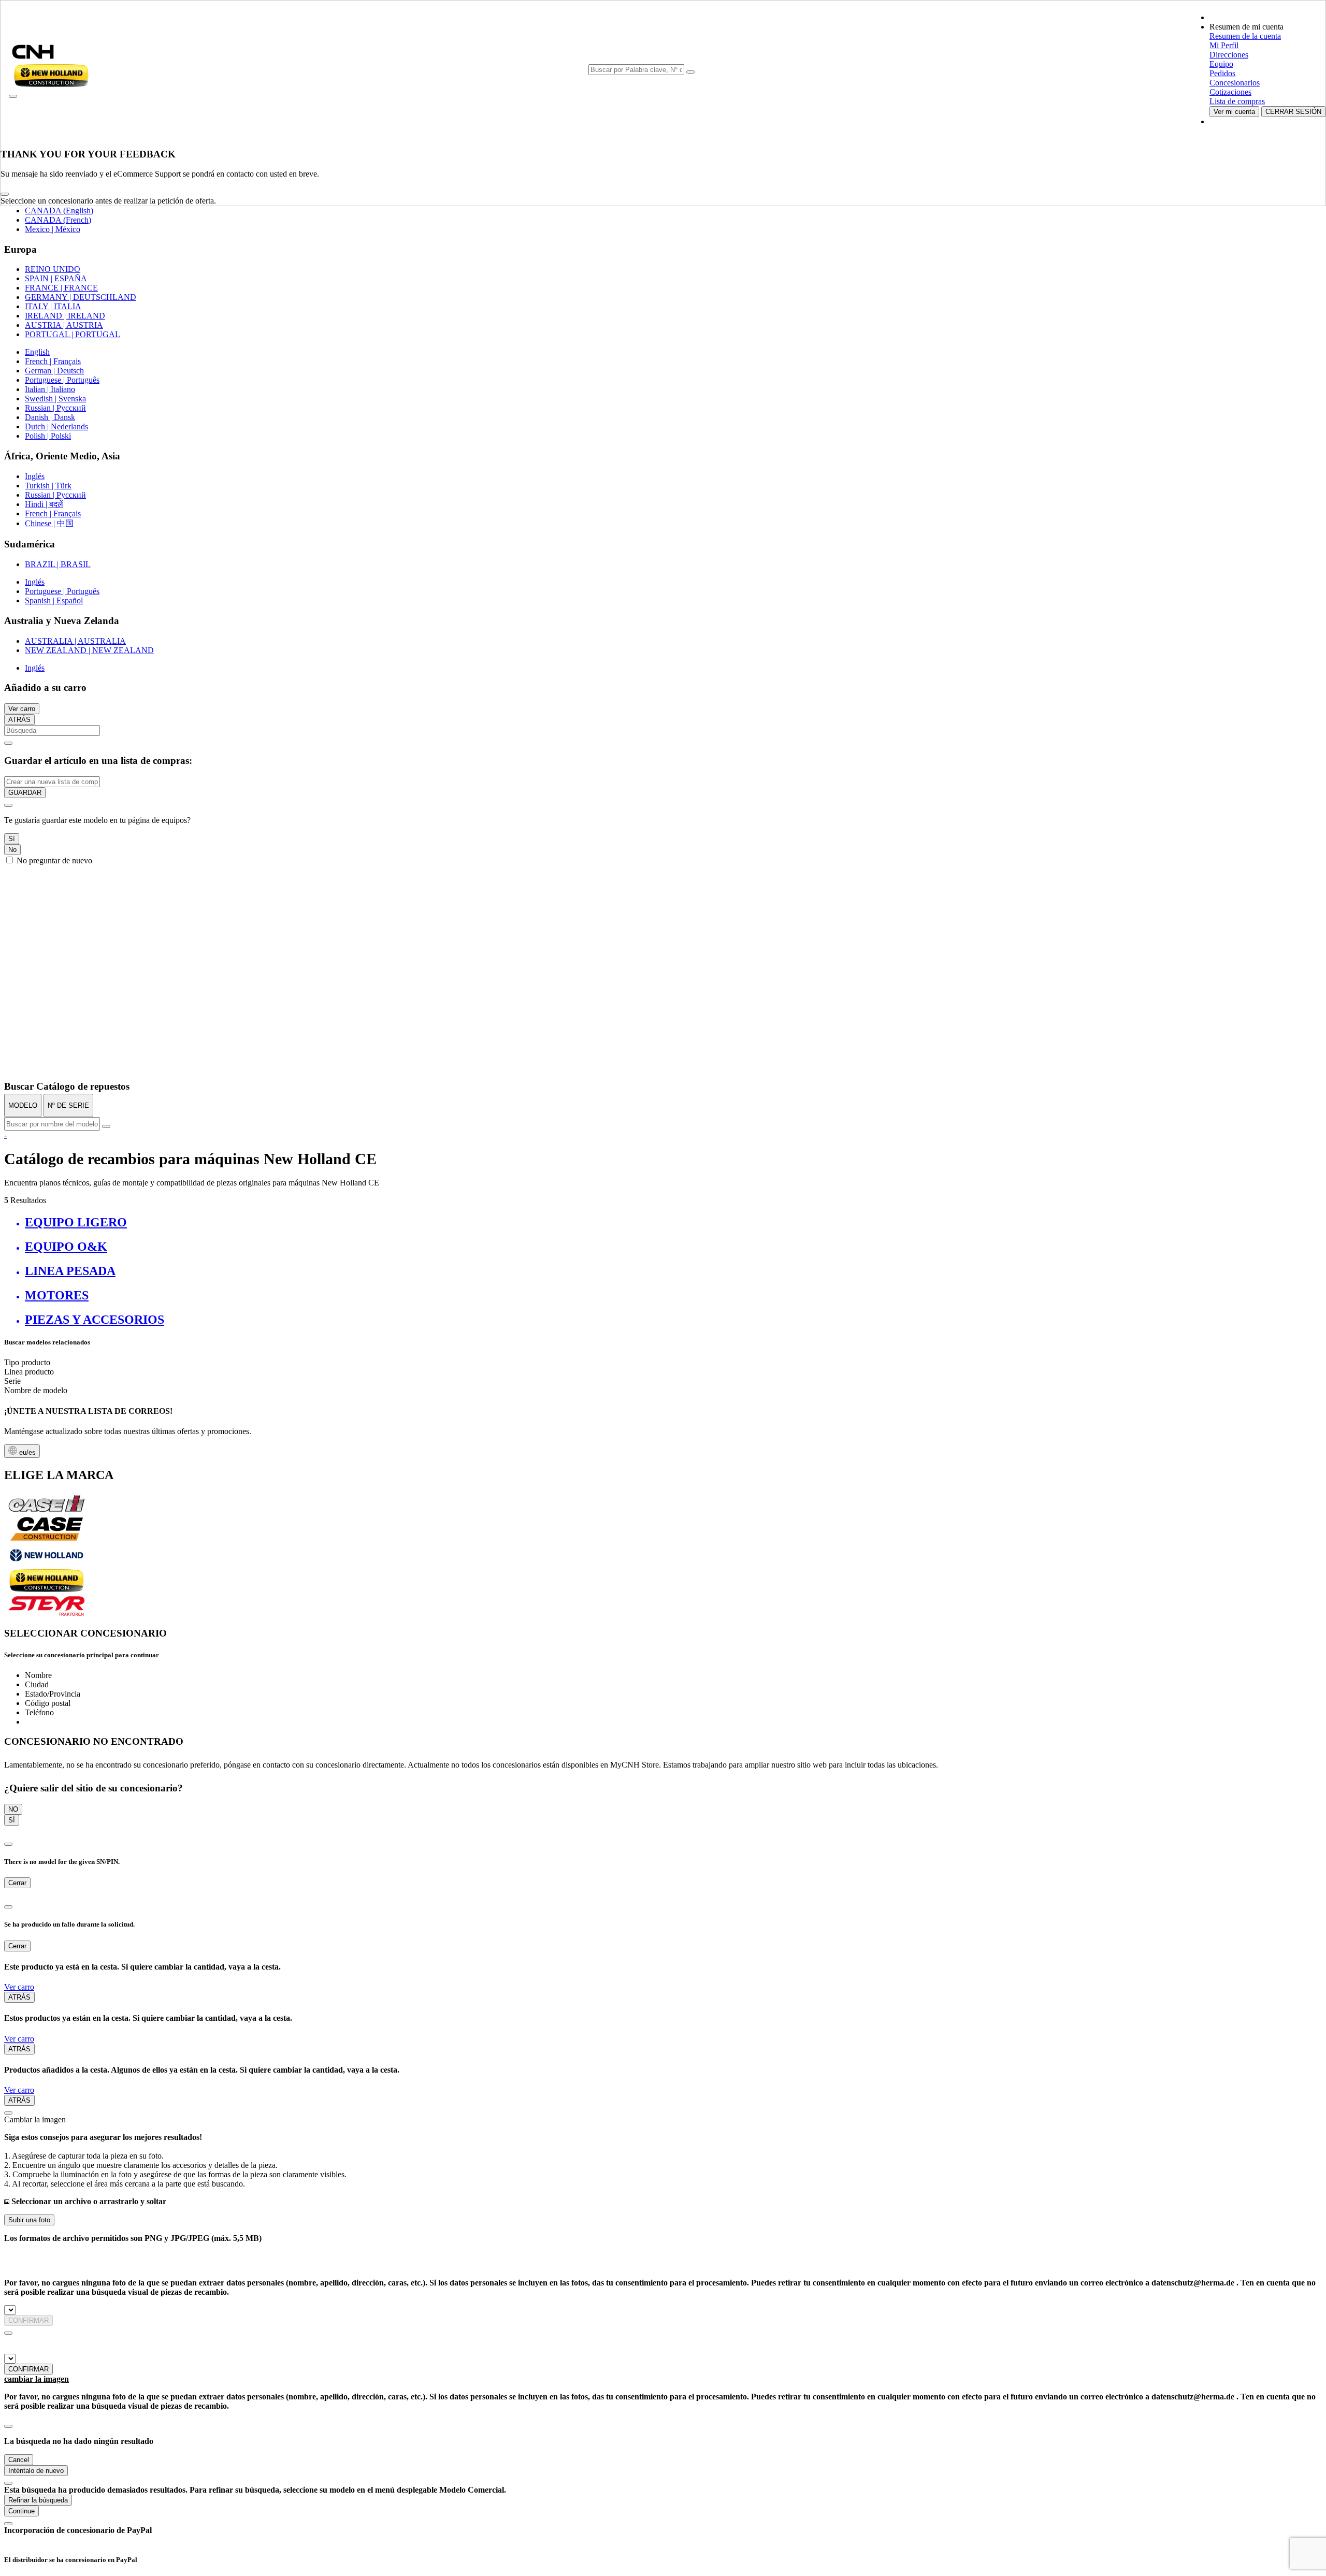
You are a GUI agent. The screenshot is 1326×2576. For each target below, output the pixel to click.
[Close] (5, 194)
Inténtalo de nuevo (36, 2471)
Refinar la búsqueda (38, 2500)
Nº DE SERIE (68, 1105)
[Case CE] (47, 1538)
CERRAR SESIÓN (1293, 112)
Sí (12, 839)
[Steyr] (47, 1613)
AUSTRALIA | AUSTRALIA (75, 641)
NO (13, 1809)
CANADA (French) (58, 220)
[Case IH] (47, 1511)
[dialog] (663, 832)
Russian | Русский (55, 408)
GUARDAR (25, 793)
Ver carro (22, 709)
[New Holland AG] (47, 1564)
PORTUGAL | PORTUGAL (73, 334)
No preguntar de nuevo (54, 860)
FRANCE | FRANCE (61, 288)
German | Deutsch (54, 371)
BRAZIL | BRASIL (58, 564)
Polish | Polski (48, 436)
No (12, 850)
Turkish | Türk (48, 486)
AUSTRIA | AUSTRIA (64, 325)
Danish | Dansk (50, 417)
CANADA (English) (59, 211)
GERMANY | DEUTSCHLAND (81, 297)
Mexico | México (53, 229)
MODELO (23, 1105)
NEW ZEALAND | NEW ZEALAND (89, 650)
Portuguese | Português (62, 380)
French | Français (53, 361)
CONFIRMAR (28, 2320)
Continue (21, 2511)
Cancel (19, 2460)
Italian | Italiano (50, 389)
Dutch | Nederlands (56, 426)
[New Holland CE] (47, 1589)
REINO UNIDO (53, 269)
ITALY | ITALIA (53, 306)
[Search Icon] (690, 72)
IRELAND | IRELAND (65, 316)
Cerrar (17, 1883)
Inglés (35, 476)
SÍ (12, 1820)
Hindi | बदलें (44, 504)
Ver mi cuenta (1234, 112)
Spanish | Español (54, 600)
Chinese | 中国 (49, 523)
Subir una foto (29, 2220)
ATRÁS (19, 720)
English (37, 352)
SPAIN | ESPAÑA (56, 278)
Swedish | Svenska (55, 399)
